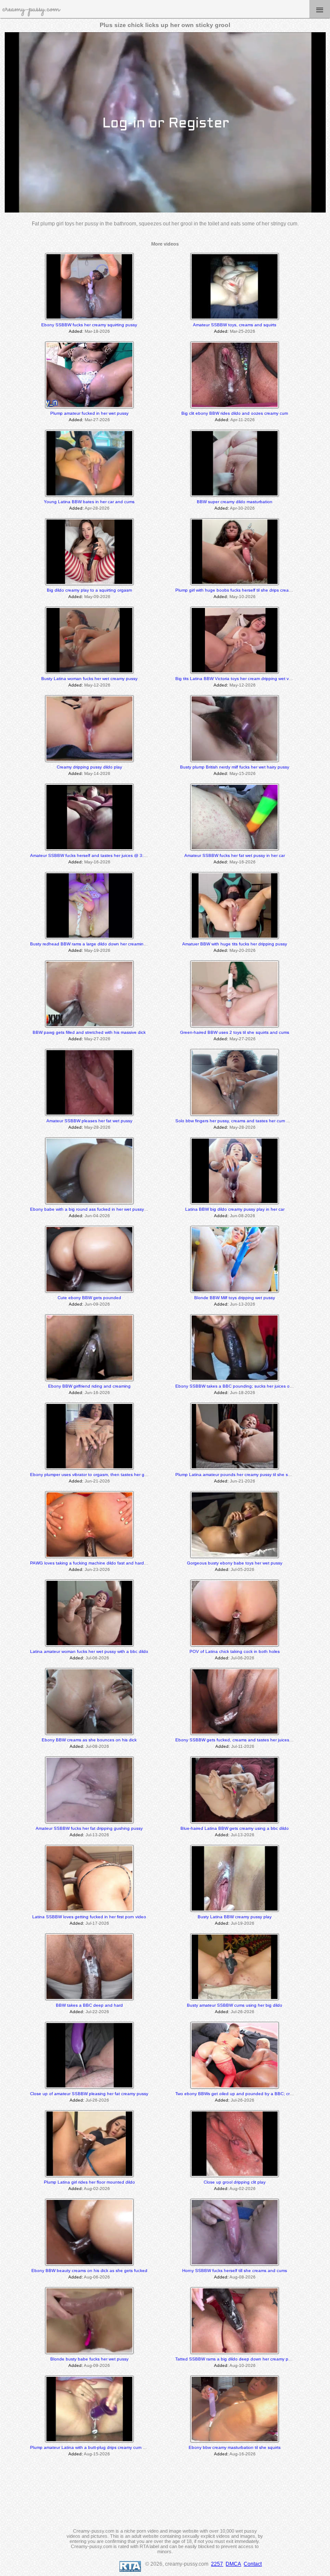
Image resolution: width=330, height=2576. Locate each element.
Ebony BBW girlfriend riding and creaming (89, 1386)
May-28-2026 (97, 1127)
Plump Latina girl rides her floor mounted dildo (89, 2182)
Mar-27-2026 (97, 420)
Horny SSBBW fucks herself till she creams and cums (235, 2271)
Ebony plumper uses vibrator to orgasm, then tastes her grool (91, 1475)
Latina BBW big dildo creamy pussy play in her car (235, 1209)
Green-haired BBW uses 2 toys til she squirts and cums (235, 1032)
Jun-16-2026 (97, 1393)
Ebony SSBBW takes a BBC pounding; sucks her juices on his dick (242, 1386)
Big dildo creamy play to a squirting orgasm (89, 590)
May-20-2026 (243, 950)
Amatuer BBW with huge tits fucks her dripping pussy (235, 944)
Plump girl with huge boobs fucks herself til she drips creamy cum (240, 590)
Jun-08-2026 (243, 1216)
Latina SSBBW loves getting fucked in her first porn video (89, 1917)
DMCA (233, 2564)
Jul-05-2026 (243, 1569)
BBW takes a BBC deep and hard (89, 2005)
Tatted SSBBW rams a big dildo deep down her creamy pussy (236, 2359)
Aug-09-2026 (97, 2365)
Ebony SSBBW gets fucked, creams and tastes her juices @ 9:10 (240, 1740)
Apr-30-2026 (242, 508)
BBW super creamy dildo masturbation (235, 502)
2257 (217, 2564)
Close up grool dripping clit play (235, 2182)
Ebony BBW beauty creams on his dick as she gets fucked (89, 2271)
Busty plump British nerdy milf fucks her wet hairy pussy (235, 767)
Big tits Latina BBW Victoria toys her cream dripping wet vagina (238, 679)
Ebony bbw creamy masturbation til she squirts (235, 2447)
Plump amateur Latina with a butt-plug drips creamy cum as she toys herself (105, 2447)
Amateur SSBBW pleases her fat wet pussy (89, 1121)
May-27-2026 (97, 1039)
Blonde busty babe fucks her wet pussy (89, 2359)
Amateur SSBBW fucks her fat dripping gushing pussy (89, 1828)
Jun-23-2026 (97, 1569)
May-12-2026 (97, 685)
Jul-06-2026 (97, 1658)
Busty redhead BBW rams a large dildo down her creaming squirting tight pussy (108, 944)
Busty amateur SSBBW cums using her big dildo (235, 2005)
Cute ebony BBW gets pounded (89, 1298)
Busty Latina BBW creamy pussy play (235, 1917)
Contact (253, 2564)
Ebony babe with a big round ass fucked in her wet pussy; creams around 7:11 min (112, 1209)
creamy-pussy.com (31, 9)
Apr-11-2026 (243, 420)
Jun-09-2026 (97, 1304)
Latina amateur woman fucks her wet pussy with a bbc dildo (89, 1651)
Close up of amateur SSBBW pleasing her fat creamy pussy (89, 2094)
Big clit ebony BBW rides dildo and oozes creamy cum (235, 413)
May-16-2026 (97, 862)
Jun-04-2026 (97, 1216)
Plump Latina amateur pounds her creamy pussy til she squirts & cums (245, 1475)
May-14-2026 (97, 773)
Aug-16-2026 (243, 2454)
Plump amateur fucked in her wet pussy (89, 413)
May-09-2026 (97, 597)
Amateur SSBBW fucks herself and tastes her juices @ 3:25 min (93, 855)
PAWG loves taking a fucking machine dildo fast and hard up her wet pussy (105, 1563)
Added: (76, 331)
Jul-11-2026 (243, 1746)
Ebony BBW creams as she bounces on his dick (89, 1740)
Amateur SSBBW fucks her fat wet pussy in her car (235, 855)
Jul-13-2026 (97, 1835)
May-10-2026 (243, 597)
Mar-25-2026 (243, 331)
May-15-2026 (243, 773)
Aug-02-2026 (97, 2189)
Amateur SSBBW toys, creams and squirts (235, 325)
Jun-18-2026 (243, 1393)
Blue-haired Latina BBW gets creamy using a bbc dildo (235, 1828)
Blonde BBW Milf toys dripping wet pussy (235, 1298)
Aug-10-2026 (243, 2365)
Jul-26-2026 (243, 2012)
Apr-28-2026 (97, 508)
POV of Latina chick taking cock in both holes (235, 1651)
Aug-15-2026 (97, 2454)
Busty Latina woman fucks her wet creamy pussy (89, 679)
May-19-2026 (97, 950)
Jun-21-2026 (97, 1481)
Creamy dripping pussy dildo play (89, 767)
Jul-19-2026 (243, 1923)
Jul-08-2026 (97, 1746)
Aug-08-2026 (243, 2277)
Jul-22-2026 (97, 2012)
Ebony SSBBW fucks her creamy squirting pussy (89, 325)
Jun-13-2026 (243, 1304)
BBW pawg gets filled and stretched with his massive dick (89, 1032)
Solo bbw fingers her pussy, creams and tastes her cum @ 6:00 (238, 1121)
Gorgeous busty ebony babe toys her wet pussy (235, 1563)
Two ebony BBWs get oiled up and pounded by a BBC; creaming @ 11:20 (249, 2094)
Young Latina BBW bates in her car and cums (89, 502)
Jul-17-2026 (97, 1923)
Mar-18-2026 (97, 331)
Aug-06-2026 (97, 2277)
